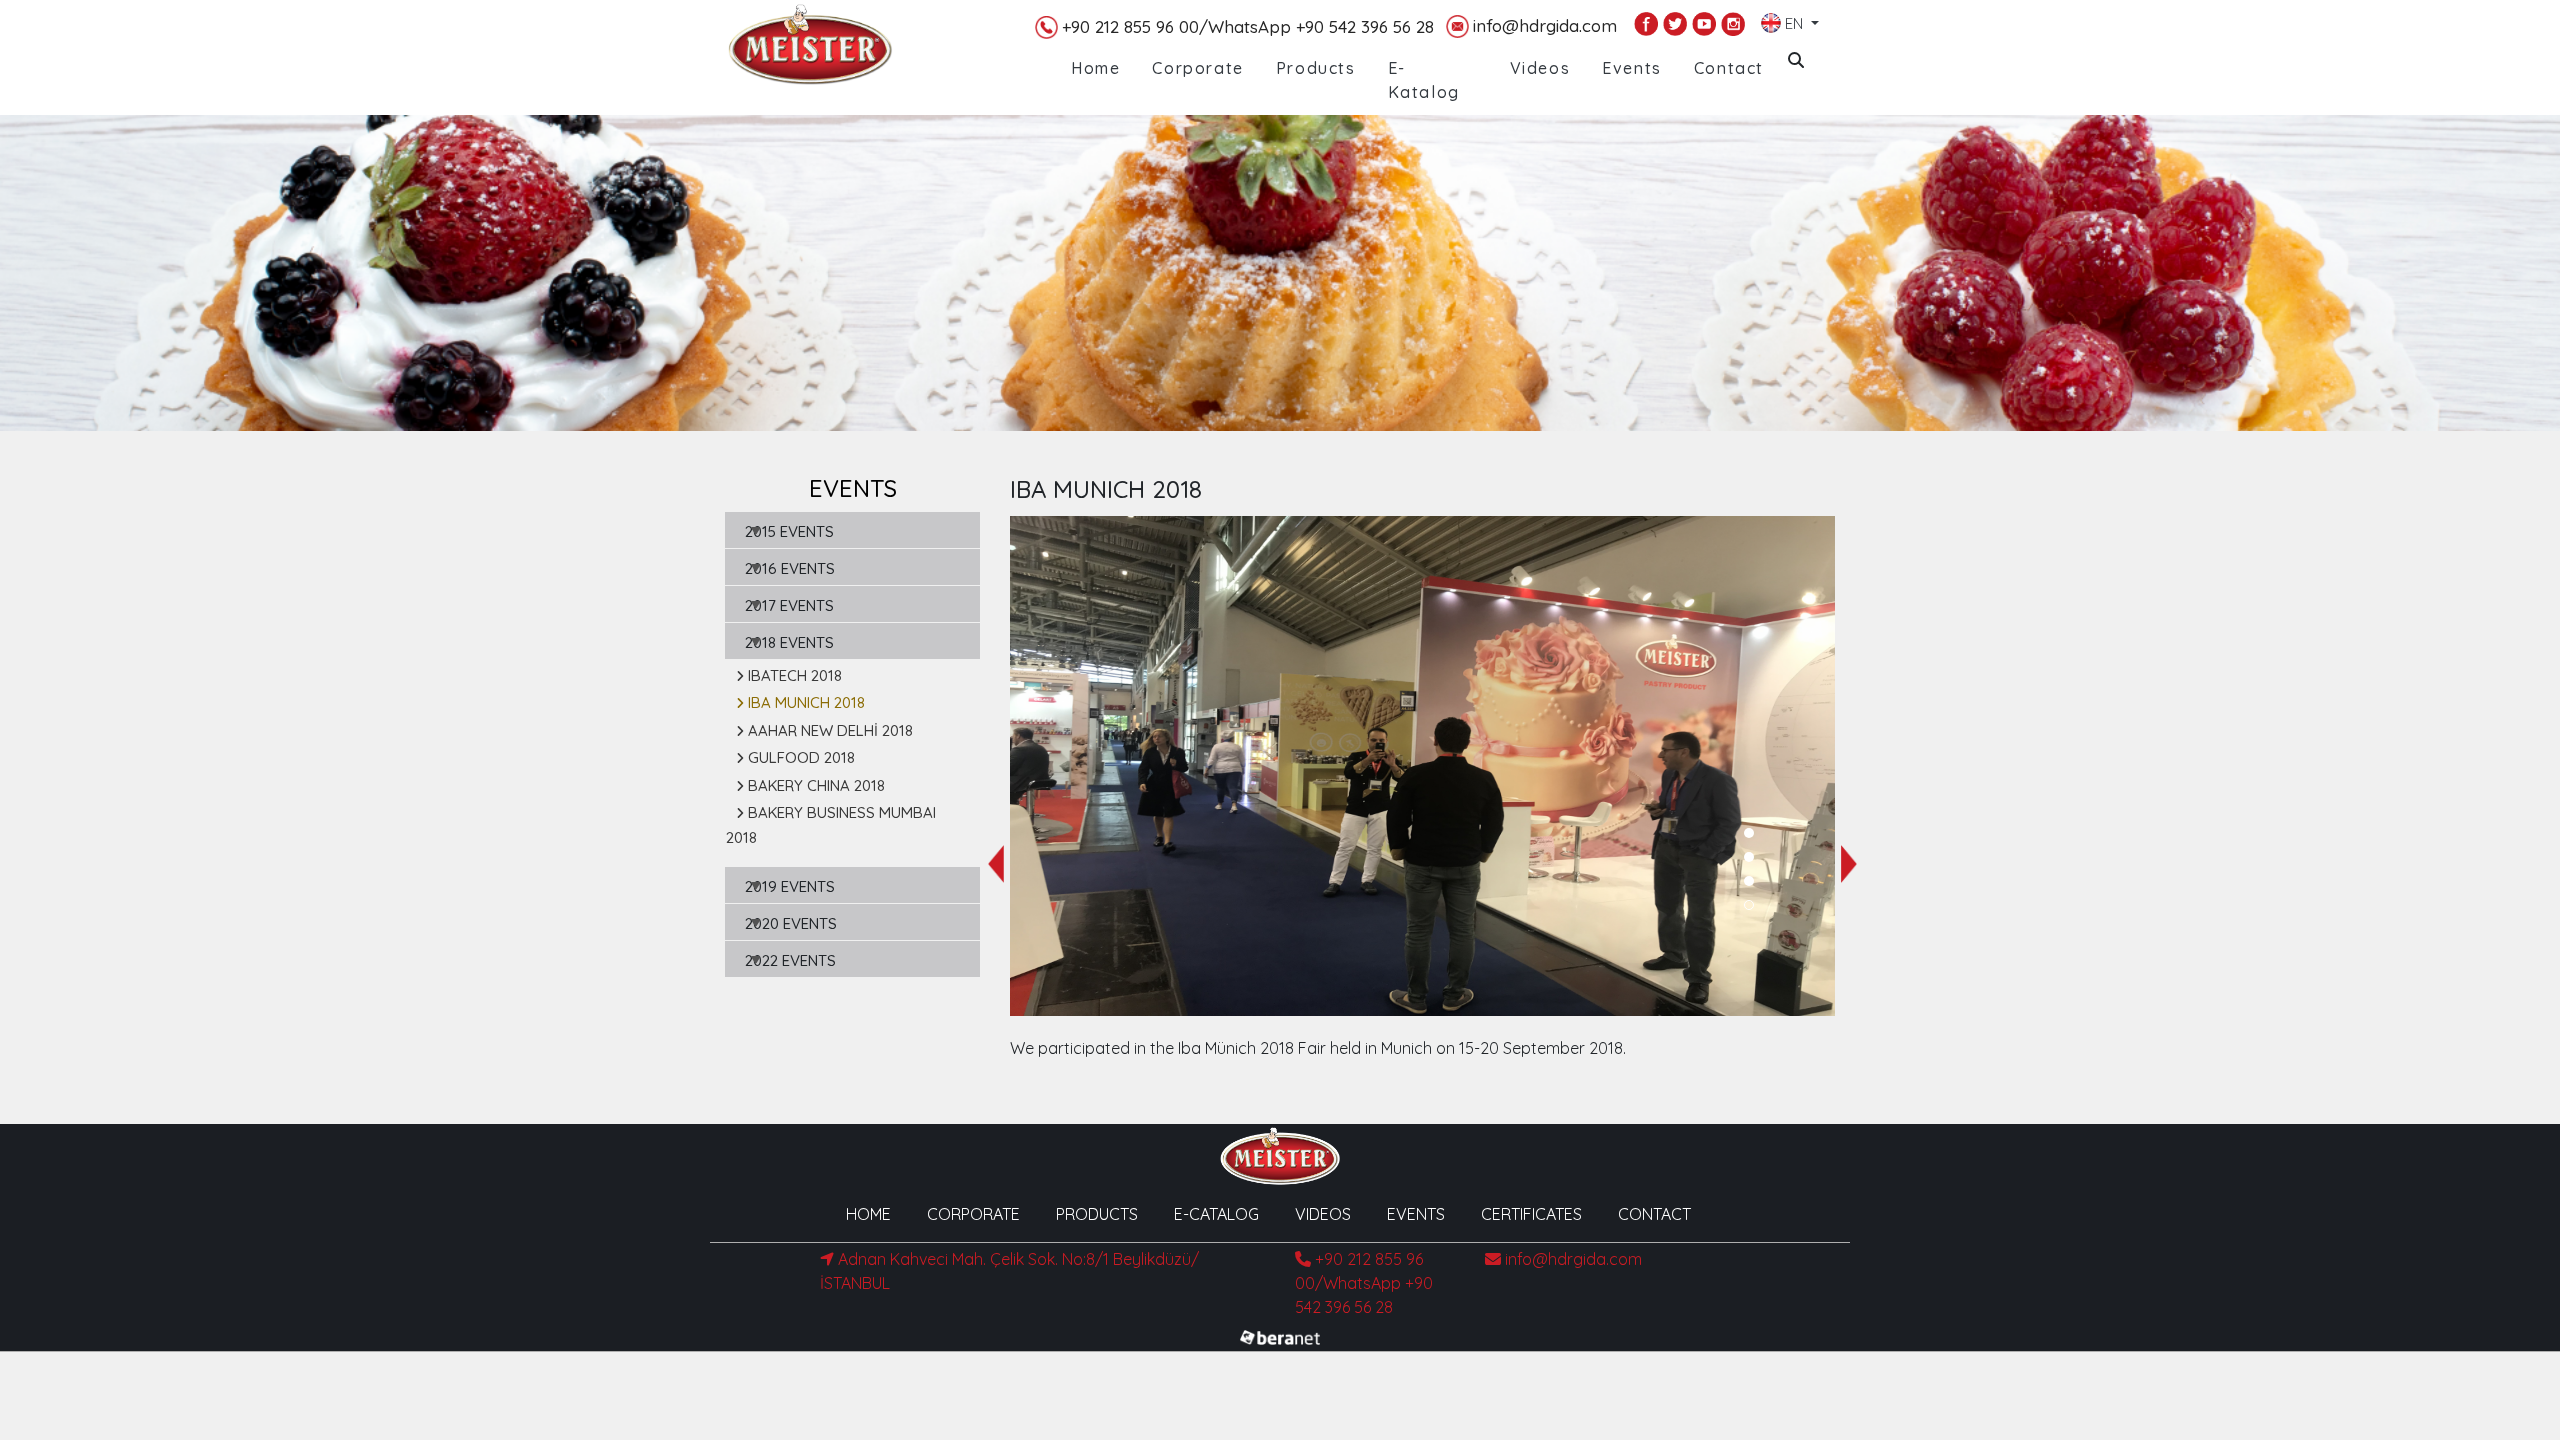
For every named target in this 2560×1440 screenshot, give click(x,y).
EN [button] (1794, 19)
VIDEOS (1323, 1214)
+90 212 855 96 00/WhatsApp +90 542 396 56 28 (1248, 26)
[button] (1749, 833)
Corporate (1197, 68)
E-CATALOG (1216, 1214)
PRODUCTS (1097, 1214)
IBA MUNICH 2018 (806, 702)
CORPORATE (973, 1214)
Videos (1540, 68)
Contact (1729, 68)
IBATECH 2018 (795, 675)
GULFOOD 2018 (801, 757)
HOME (868, 1214)
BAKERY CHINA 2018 (816, 785)
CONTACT (1654, 1214)
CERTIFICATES (1531, 1214)
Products (1316, 68)
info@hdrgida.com (1545, 25)
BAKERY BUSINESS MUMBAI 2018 (831, 825)
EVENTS (1416, 1214)
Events (1632, 68)
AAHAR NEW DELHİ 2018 (830, 730)
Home (1095, 68)
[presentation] (996, 864)
